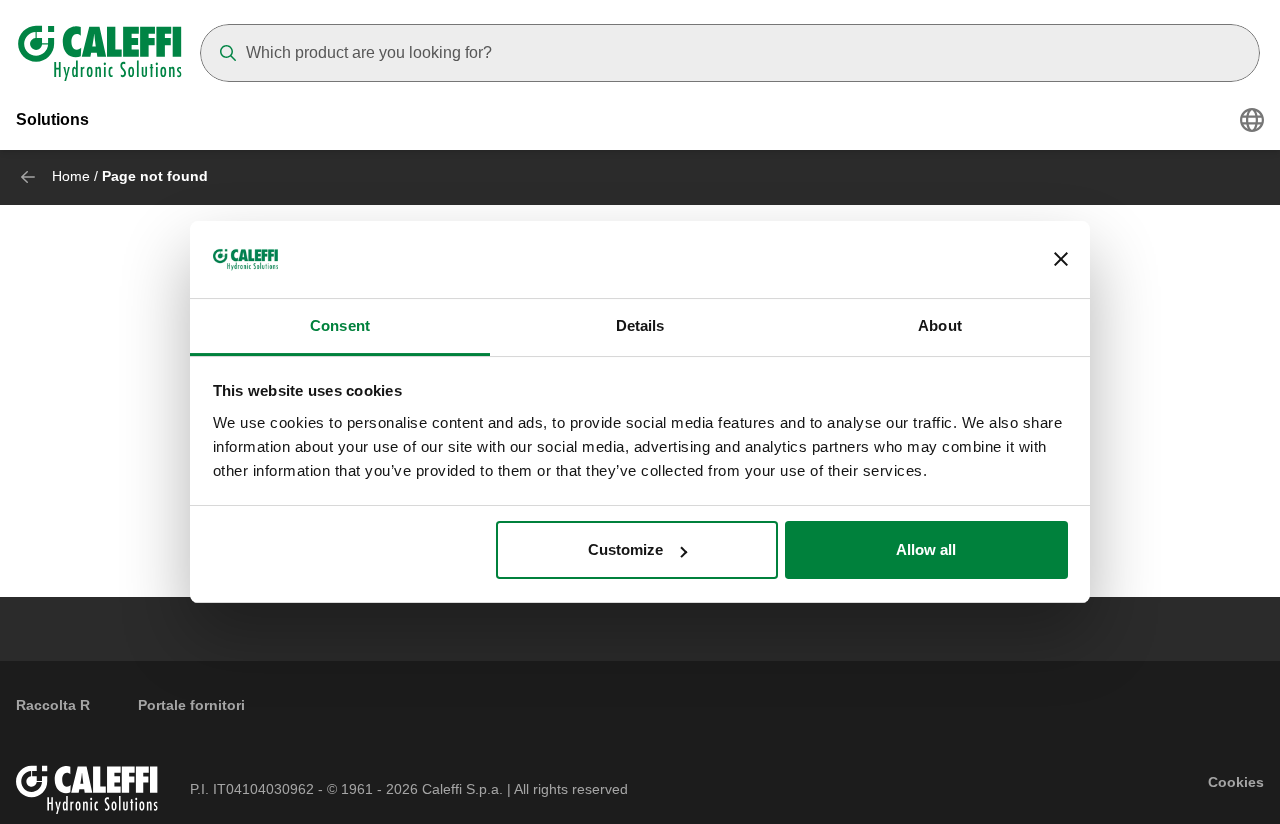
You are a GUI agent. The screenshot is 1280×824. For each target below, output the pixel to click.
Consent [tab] (340, 325)
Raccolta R (53, 705)
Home (71, 176)
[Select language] (1252, 120)
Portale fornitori (191, 705)
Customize (625, 549)
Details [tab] (640, 325)
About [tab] (940, 325)
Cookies (1236, 782)
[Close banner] (1061, 260)
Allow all (926, 549)
